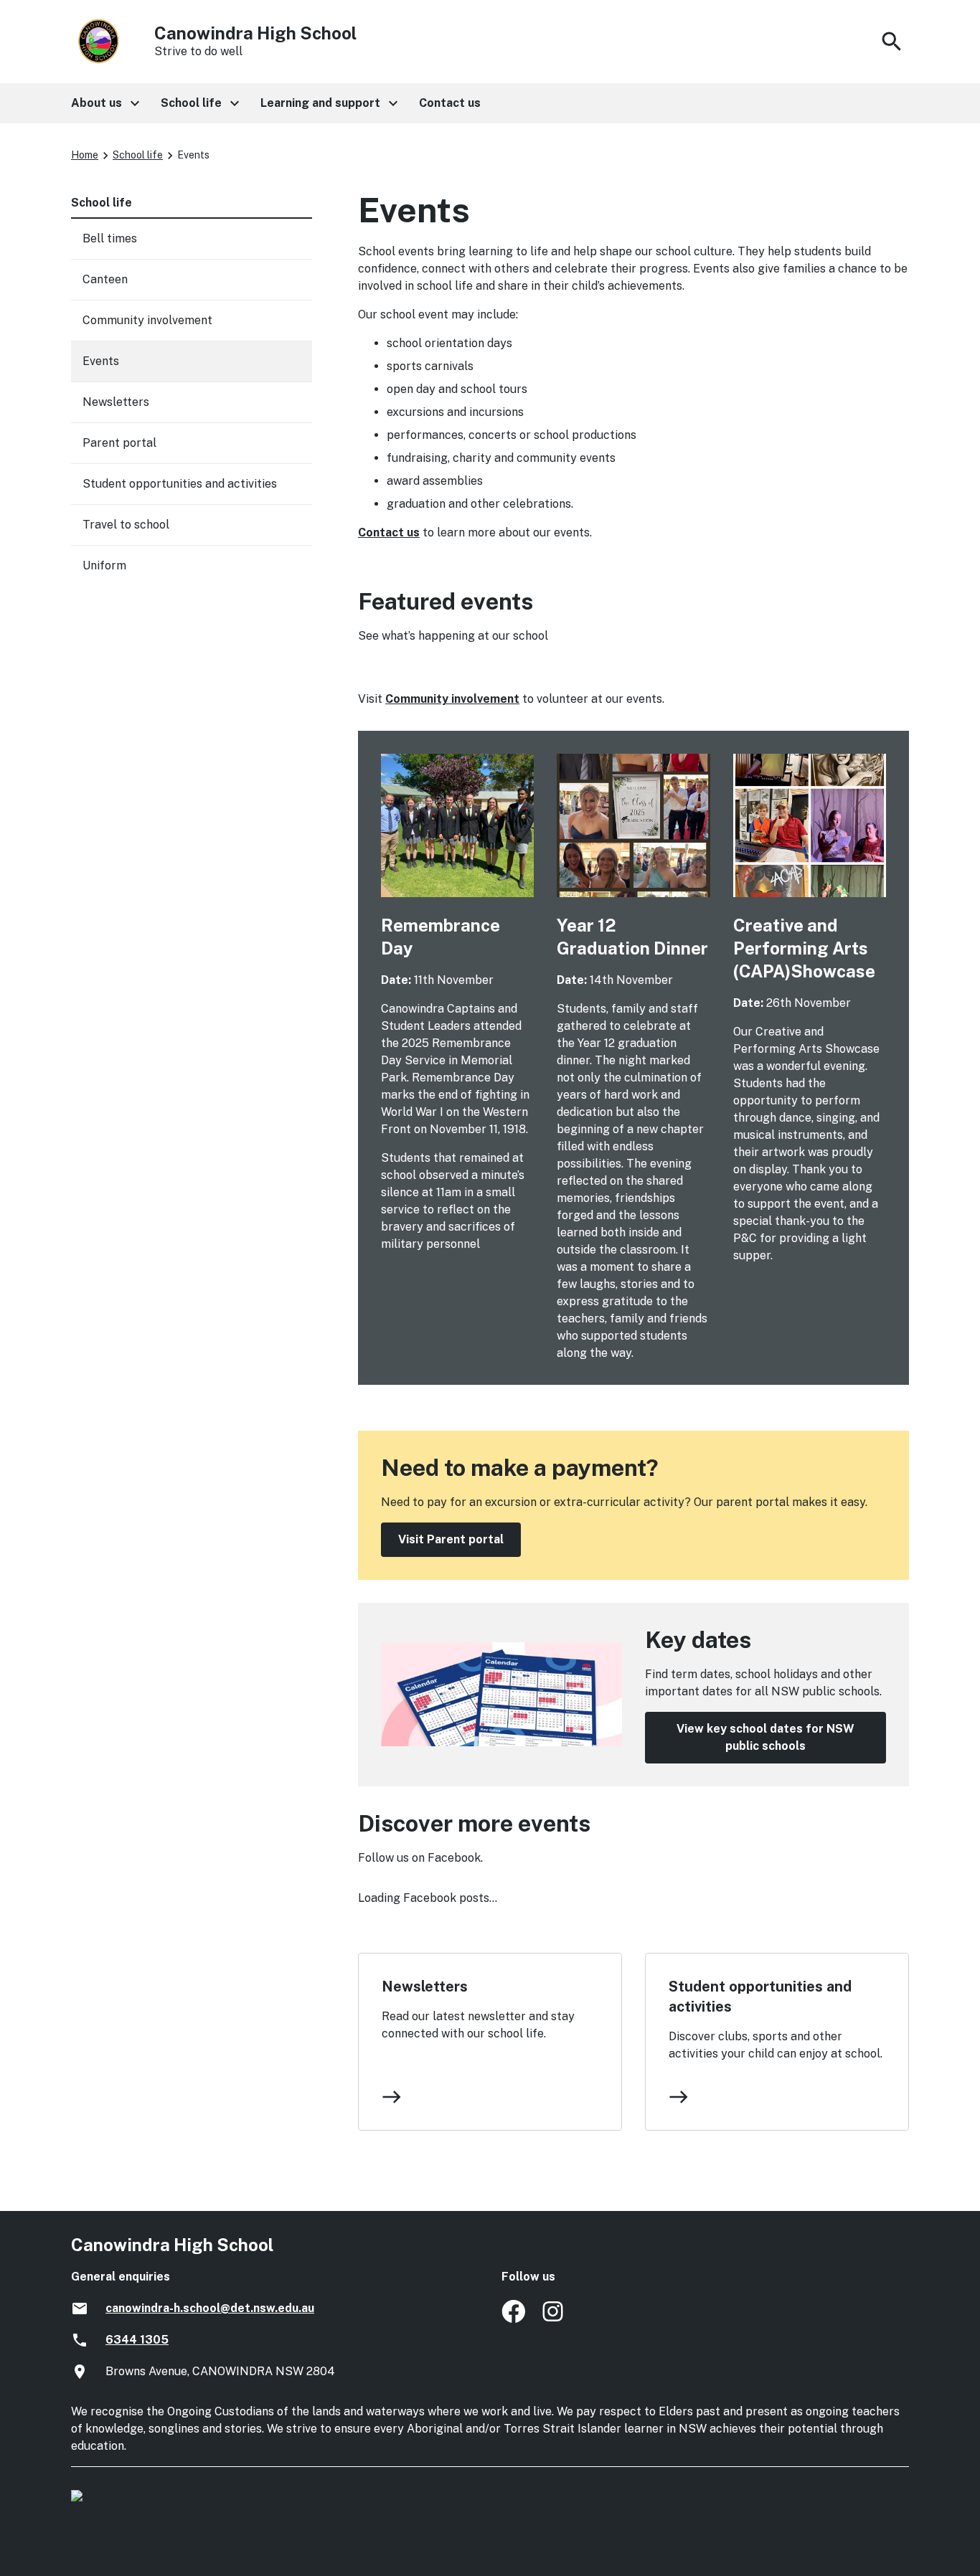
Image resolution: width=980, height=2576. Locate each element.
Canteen (105, 279)
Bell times (110, 238)
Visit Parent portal (451, 1539)
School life (138, 155)
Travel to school (126, 525)
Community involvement (452, 699)
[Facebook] (513, 2319)
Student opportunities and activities (760, 1997)
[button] (104, 103)
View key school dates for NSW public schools (765, 1737)
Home (85, 155)
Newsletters (425, 1987)
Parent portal (119, 443)
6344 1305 (137, 2340)
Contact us (389, 532)
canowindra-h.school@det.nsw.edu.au (210, 2308)
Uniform (104, 565)
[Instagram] (554, 2319)
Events (101, 361)
